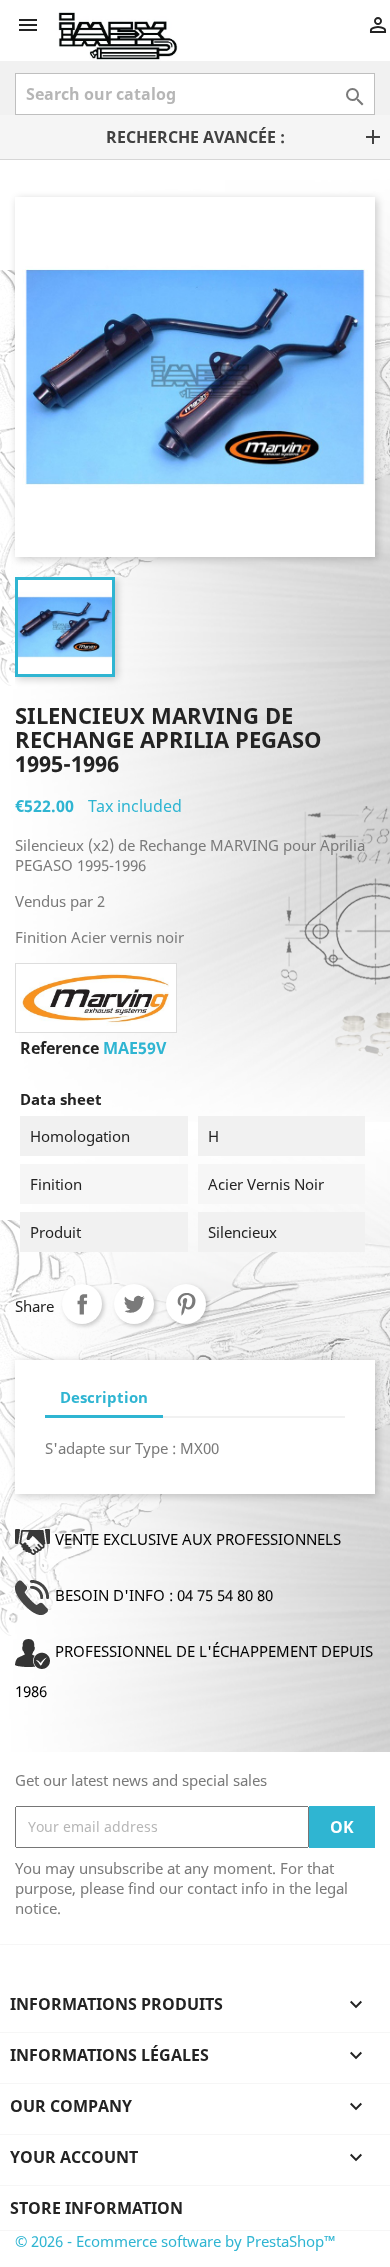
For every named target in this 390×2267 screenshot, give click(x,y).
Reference (59, 1048)
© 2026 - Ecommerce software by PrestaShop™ (175, 2241)
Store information (96, 2208)
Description (104, 1397)
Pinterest (186, 1304)
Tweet (134, 1304)
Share (82, 1304)
